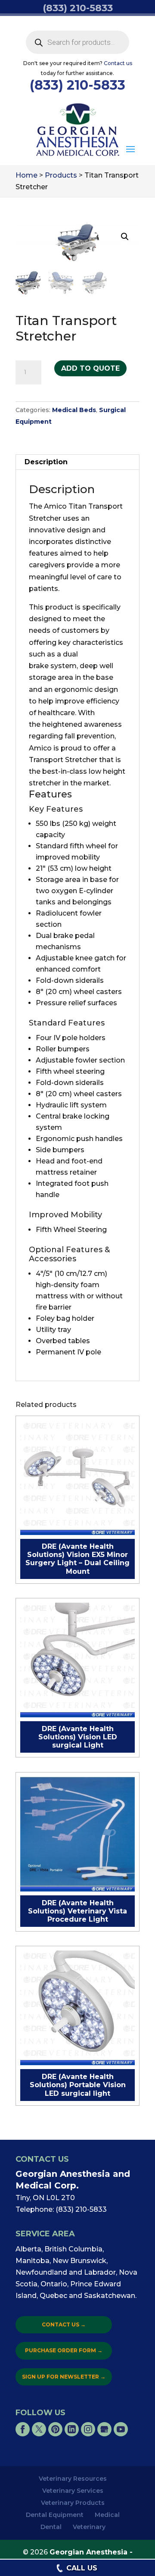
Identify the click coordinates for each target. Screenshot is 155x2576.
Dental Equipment (55, 2515)
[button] (130, 150)
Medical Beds (74, 410)
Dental (51, 2527)
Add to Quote (90, 368)
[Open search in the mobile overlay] (77, 42)
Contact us (118, 63)
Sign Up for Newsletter (64, 2377)
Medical (107, 2515)
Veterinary (89, 2527)
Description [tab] (46, 462)
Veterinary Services (73, 2491)
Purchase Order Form (64, 2350)
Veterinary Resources (73, 2479)
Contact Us (64, 2324)
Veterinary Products (73, 2503)
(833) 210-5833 (77, 85)
